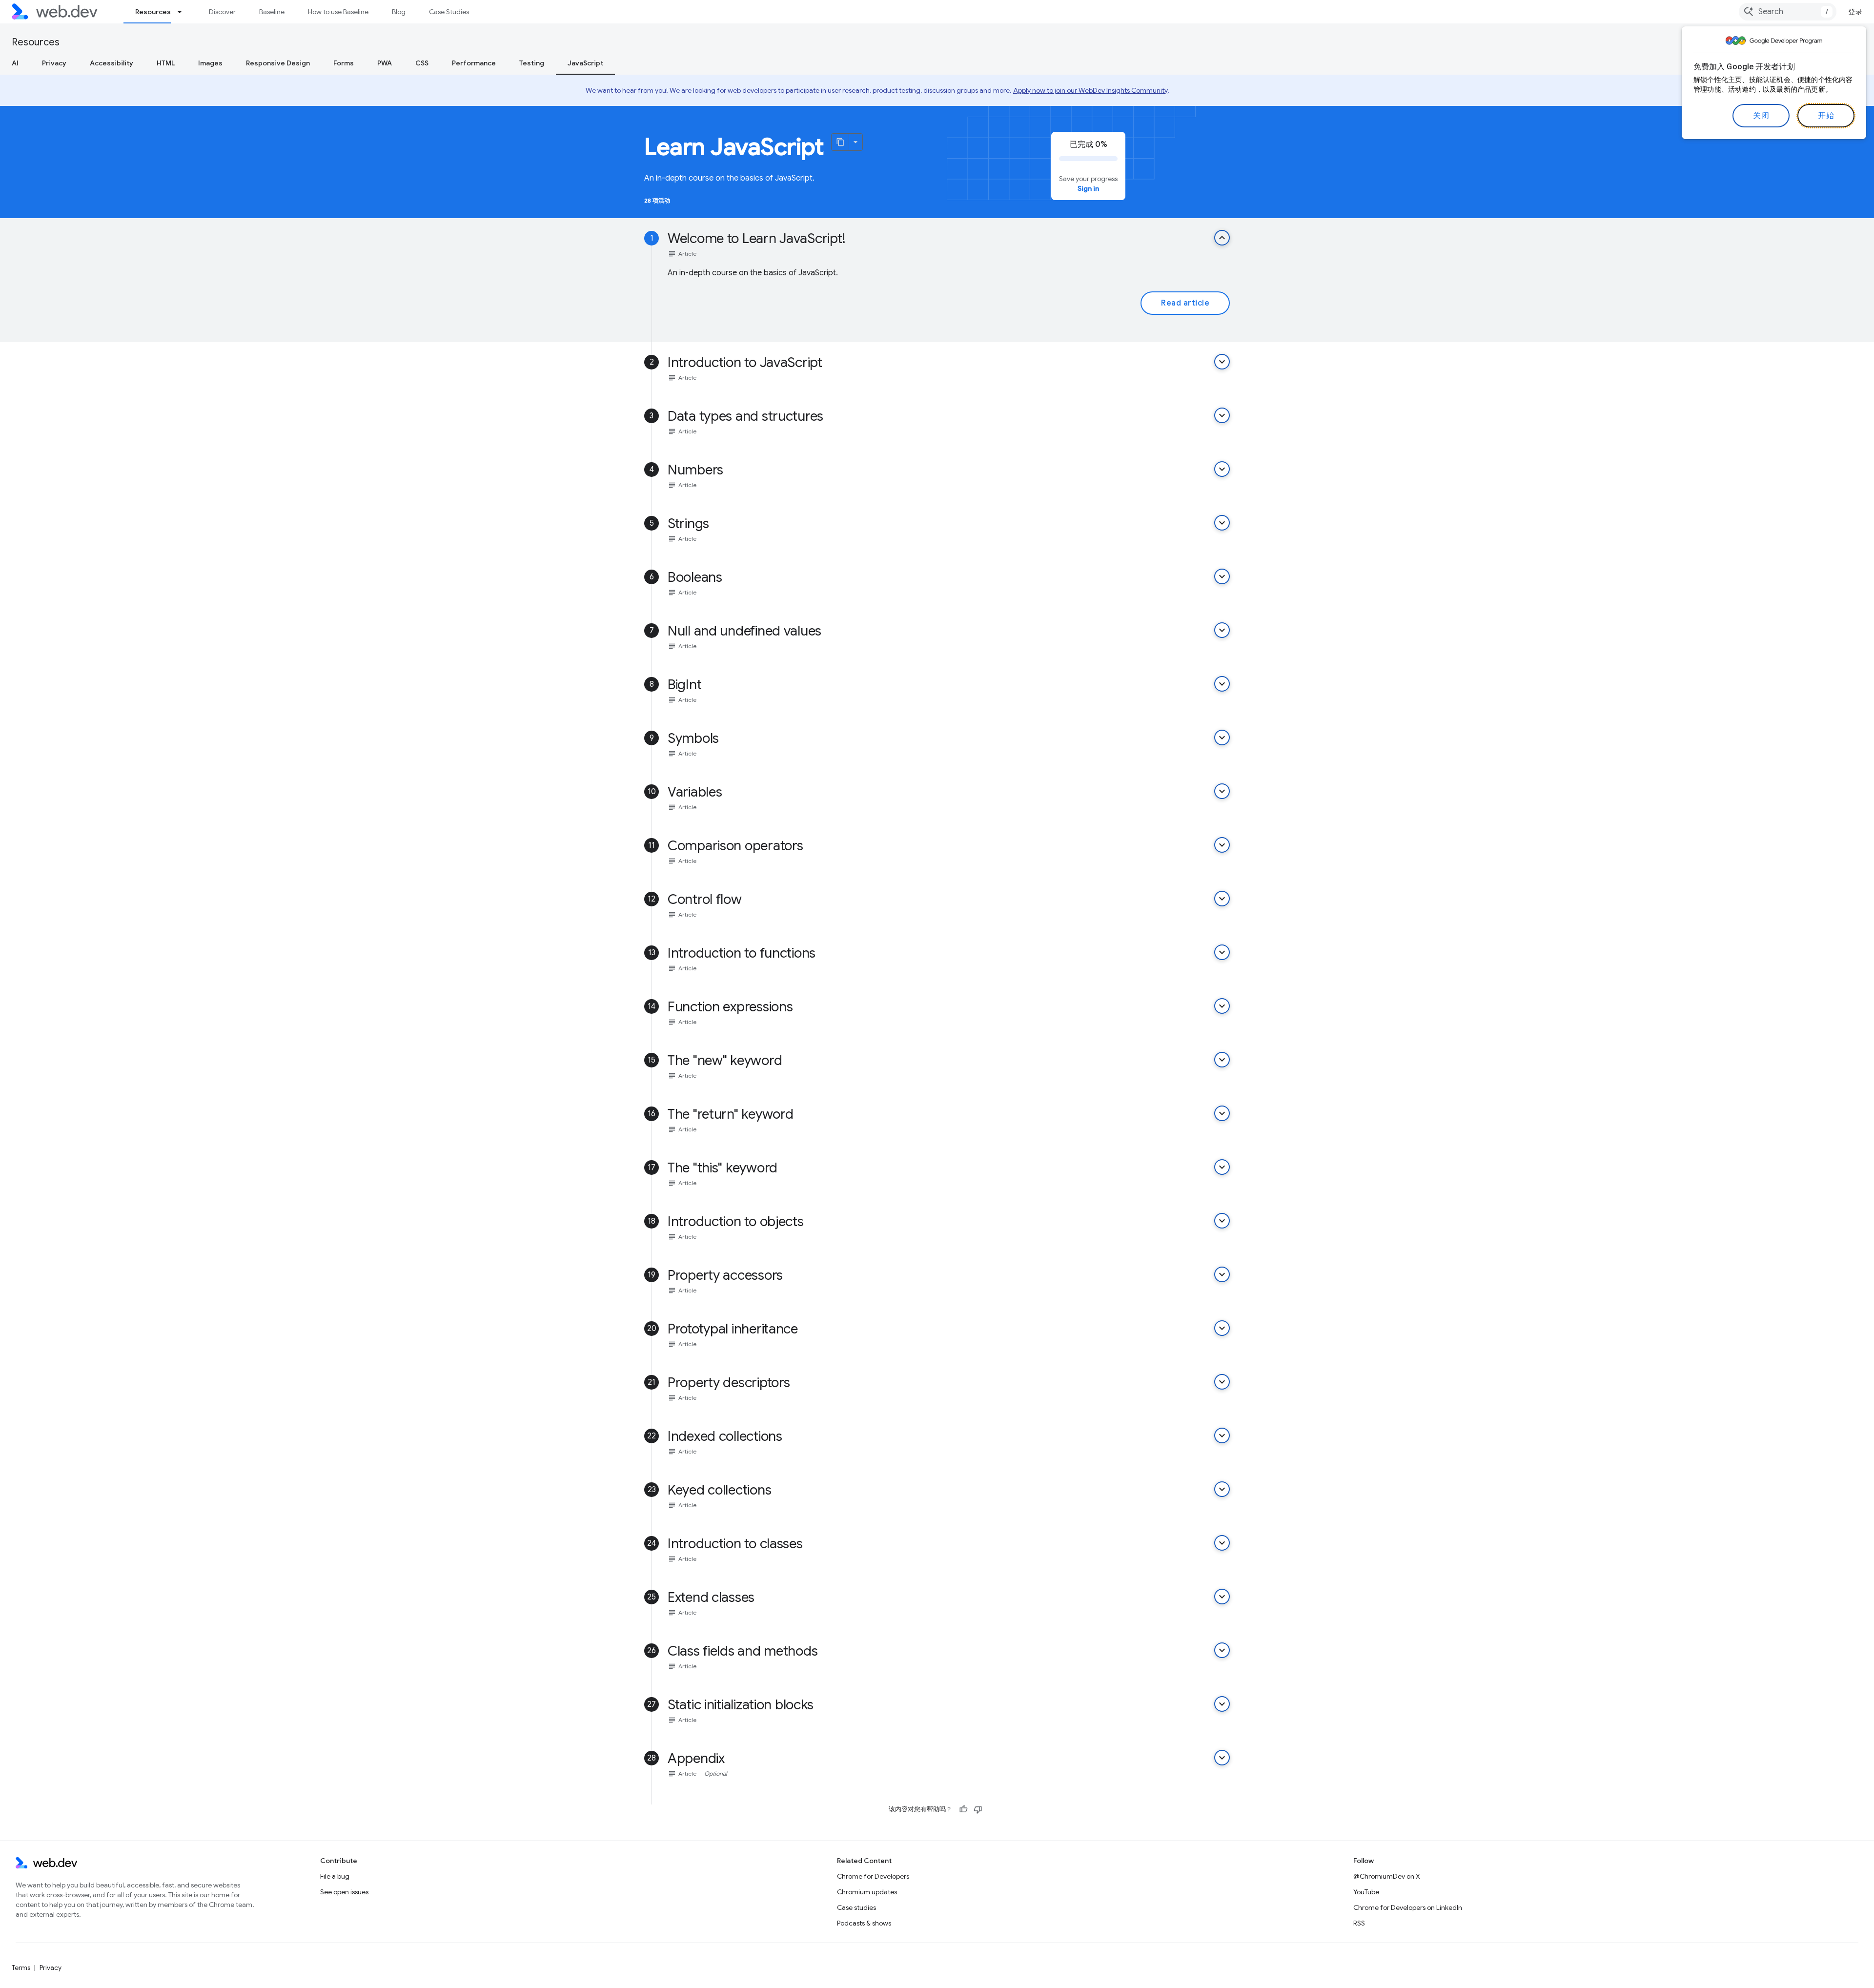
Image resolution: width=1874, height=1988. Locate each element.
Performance (474, 63)
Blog (399, 12)
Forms (344, 63)
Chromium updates (867, 1892)
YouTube (1366, 1892)
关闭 (1761, 116)
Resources (153, 12)
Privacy (54, 63)
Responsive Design (278, 63)
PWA (385, 63)
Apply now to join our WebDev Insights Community (1090, 90)
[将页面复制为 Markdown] (840, 142)
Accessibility (112, 63)
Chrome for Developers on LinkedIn (1408, 1907)
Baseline (272, 12)
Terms (21, 1968)
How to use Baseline (338, 12)
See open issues (344, 1892)
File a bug (335, 1876)
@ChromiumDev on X (1387, 1876)
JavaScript (585, 63)
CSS (422, 63)
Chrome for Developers (873, 1876)
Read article (1185, 303)
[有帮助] (963, 1809)
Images (210, 63)
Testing (532, 63)
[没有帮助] (978, 1809)
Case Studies (449, 12)
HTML (166, 63)
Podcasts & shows (864, 1923)
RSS (1359, 1923)
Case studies (856, 1907)
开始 (1826, 116)
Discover (222, 12)
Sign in (1088, 188)
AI (15, 63)
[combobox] (1788, 12)
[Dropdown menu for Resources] (184, 12)
